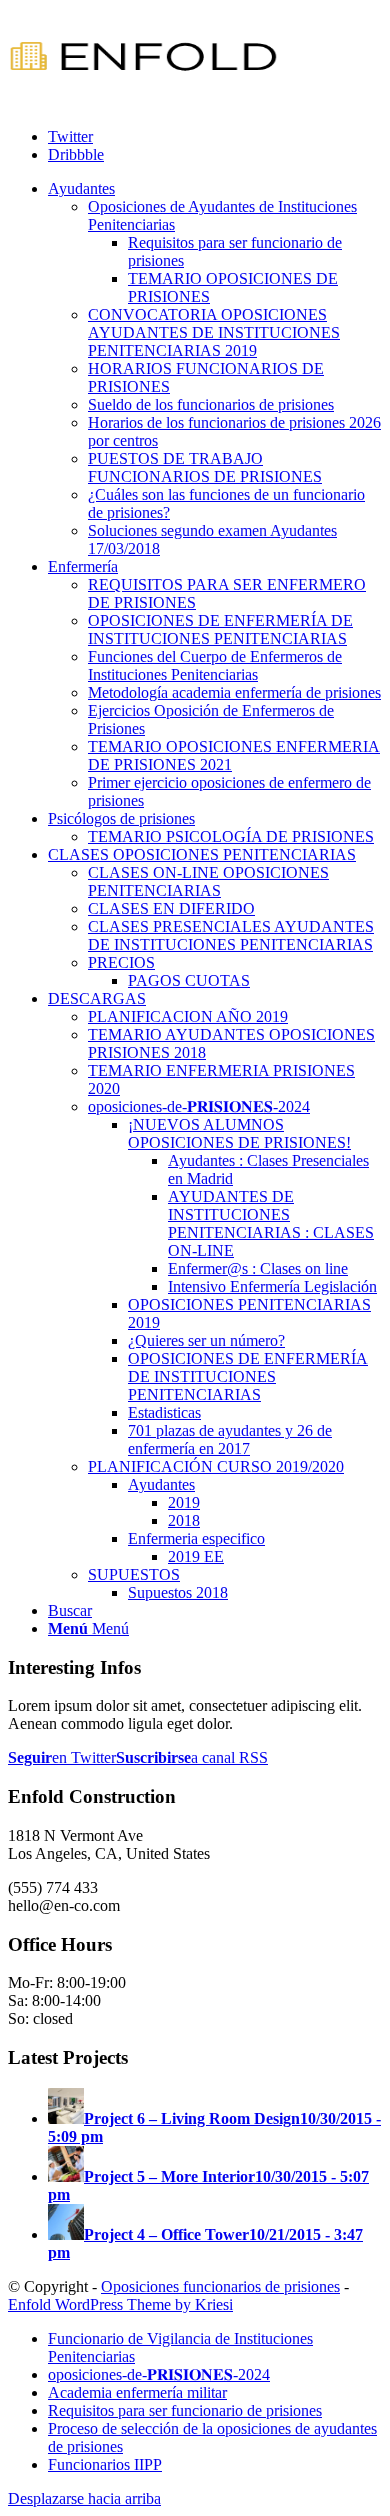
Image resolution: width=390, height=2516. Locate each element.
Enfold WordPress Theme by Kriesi (120, 2304)
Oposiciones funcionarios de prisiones (220, 2286)
